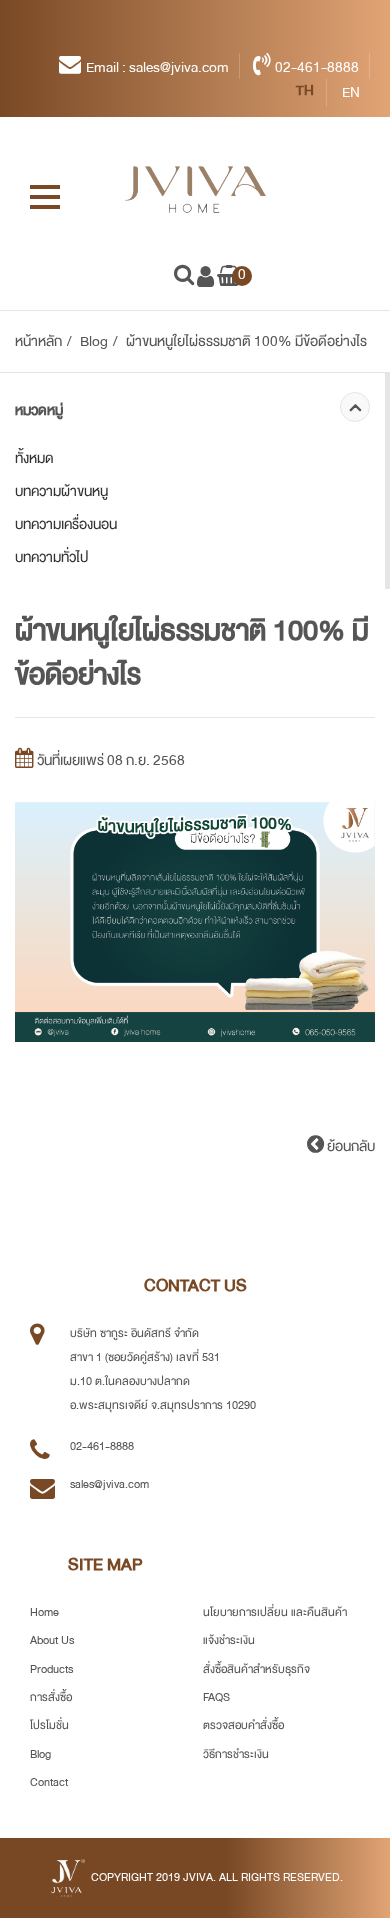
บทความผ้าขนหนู (61, 491)
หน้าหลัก (38, 341)
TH (306, 90)
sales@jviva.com (109, 1484)
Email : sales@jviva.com (157, 67)
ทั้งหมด (34, 458)
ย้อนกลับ (349, 1146)
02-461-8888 (317, 67)
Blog (94, 341)
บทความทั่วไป (51, 557)
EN (350, 92)
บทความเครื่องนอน (66, 524)
